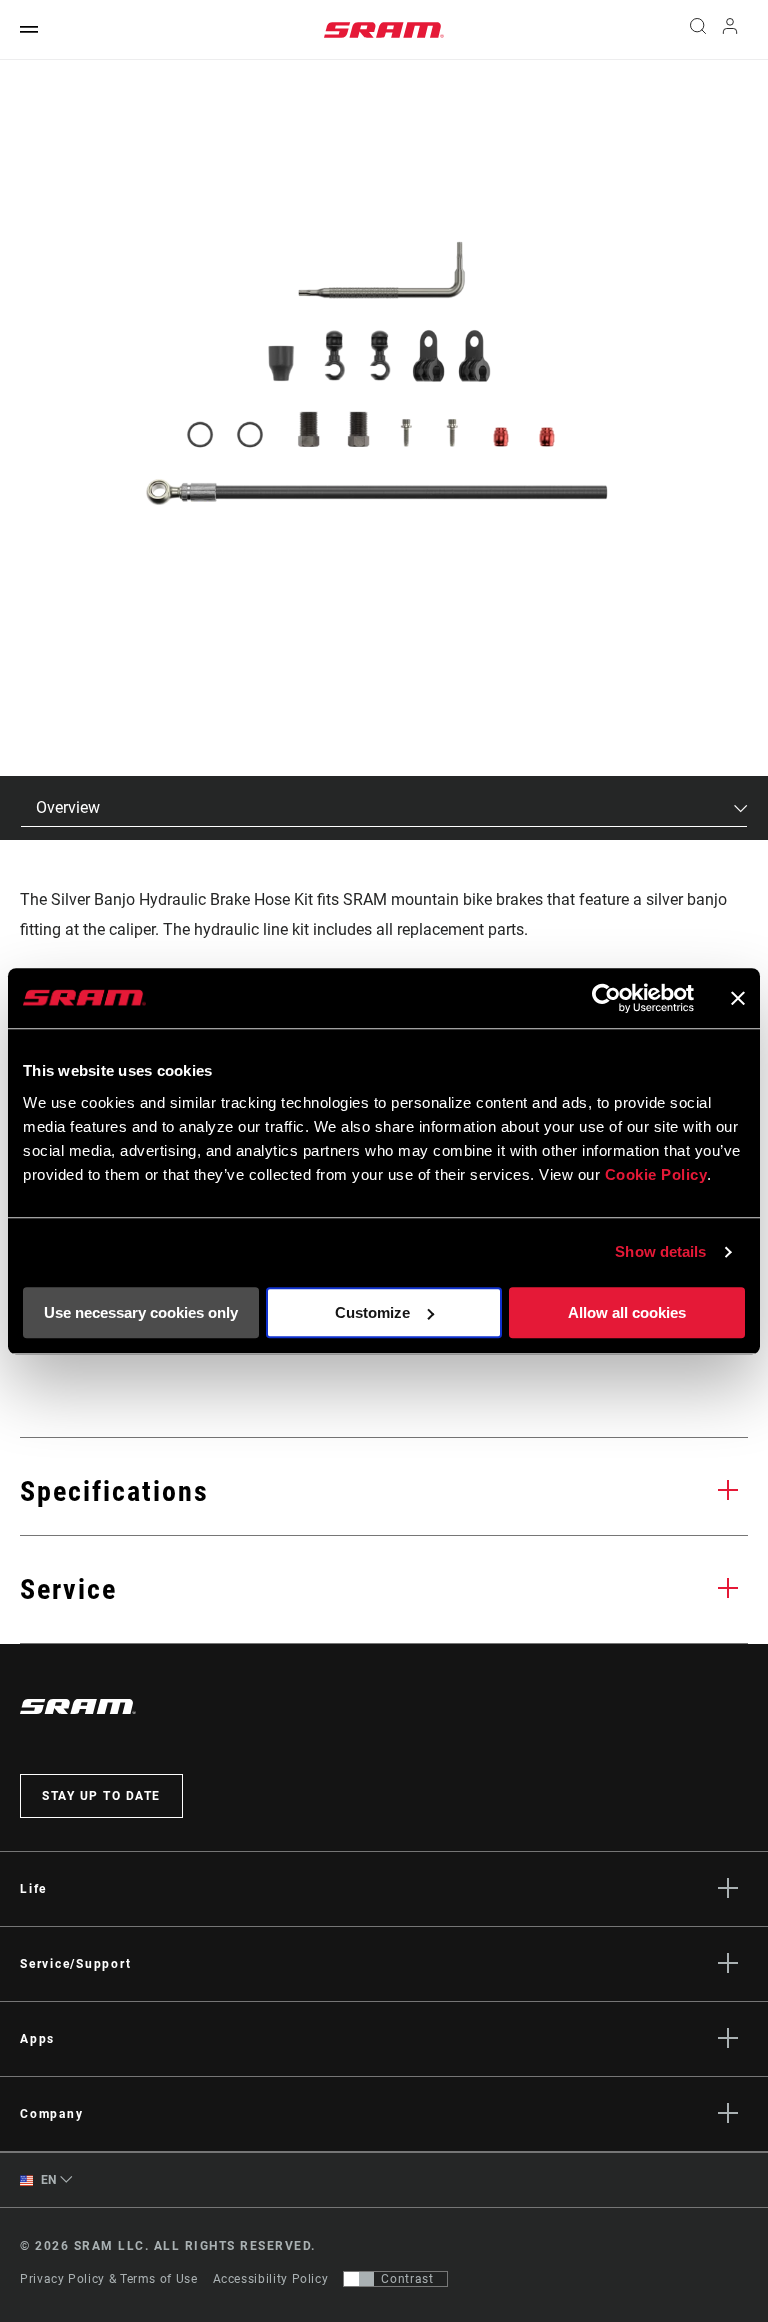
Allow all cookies (627, 1312)
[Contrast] (359, 2279)
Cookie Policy (656, 1174)
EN (47, 2180)
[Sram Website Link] (384, 30)
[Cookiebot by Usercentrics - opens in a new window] (606, 998)
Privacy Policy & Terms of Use (109, 2279)
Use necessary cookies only (141, 1312)
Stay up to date (101, 1796)
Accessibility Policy (271, 2279)
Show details (660, 1251)
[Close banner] (738, 998)
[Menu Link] (29, 30)
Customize (372, 1312)
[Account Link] (730, 30)
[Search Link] (698, 30)
